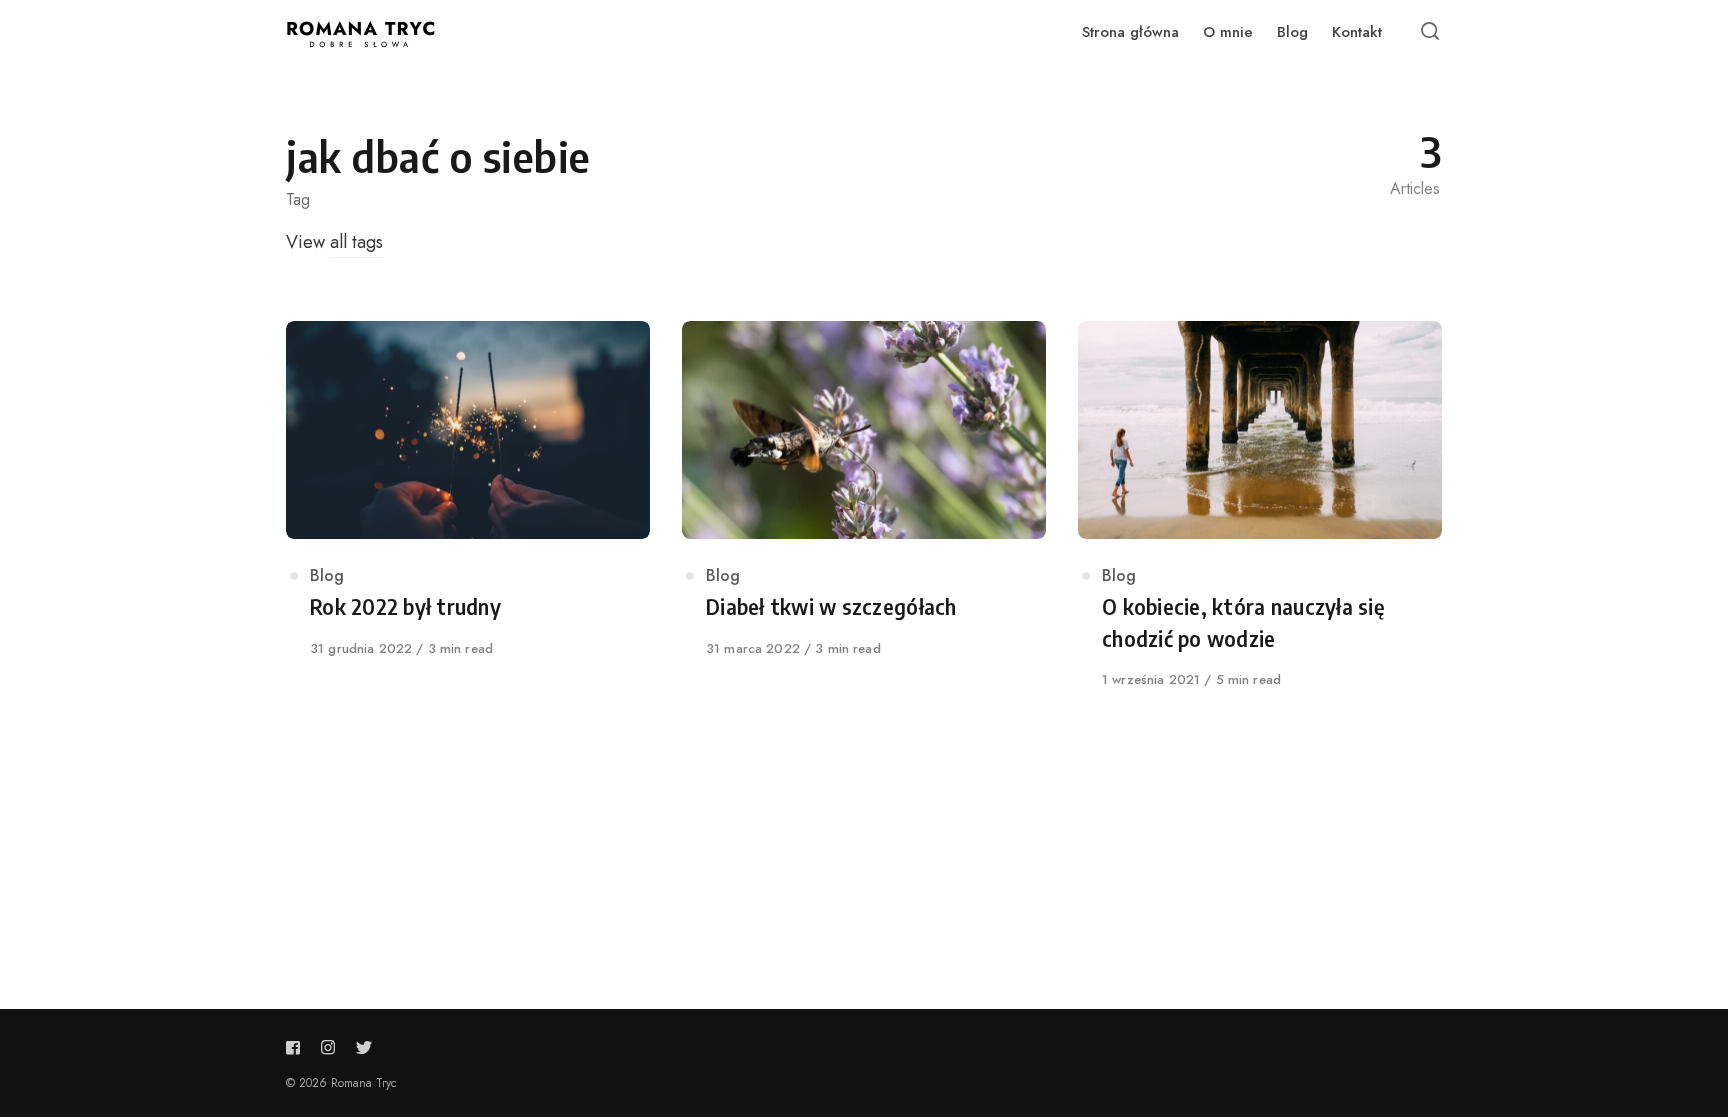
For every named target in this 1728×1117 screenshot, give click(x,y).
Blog (327, 575)
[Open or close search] (1430, 32)
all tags (356, 242)
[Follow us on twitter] (360, 1047)
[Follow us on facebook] (297, 1047)
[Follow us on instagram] (328, 1047)
